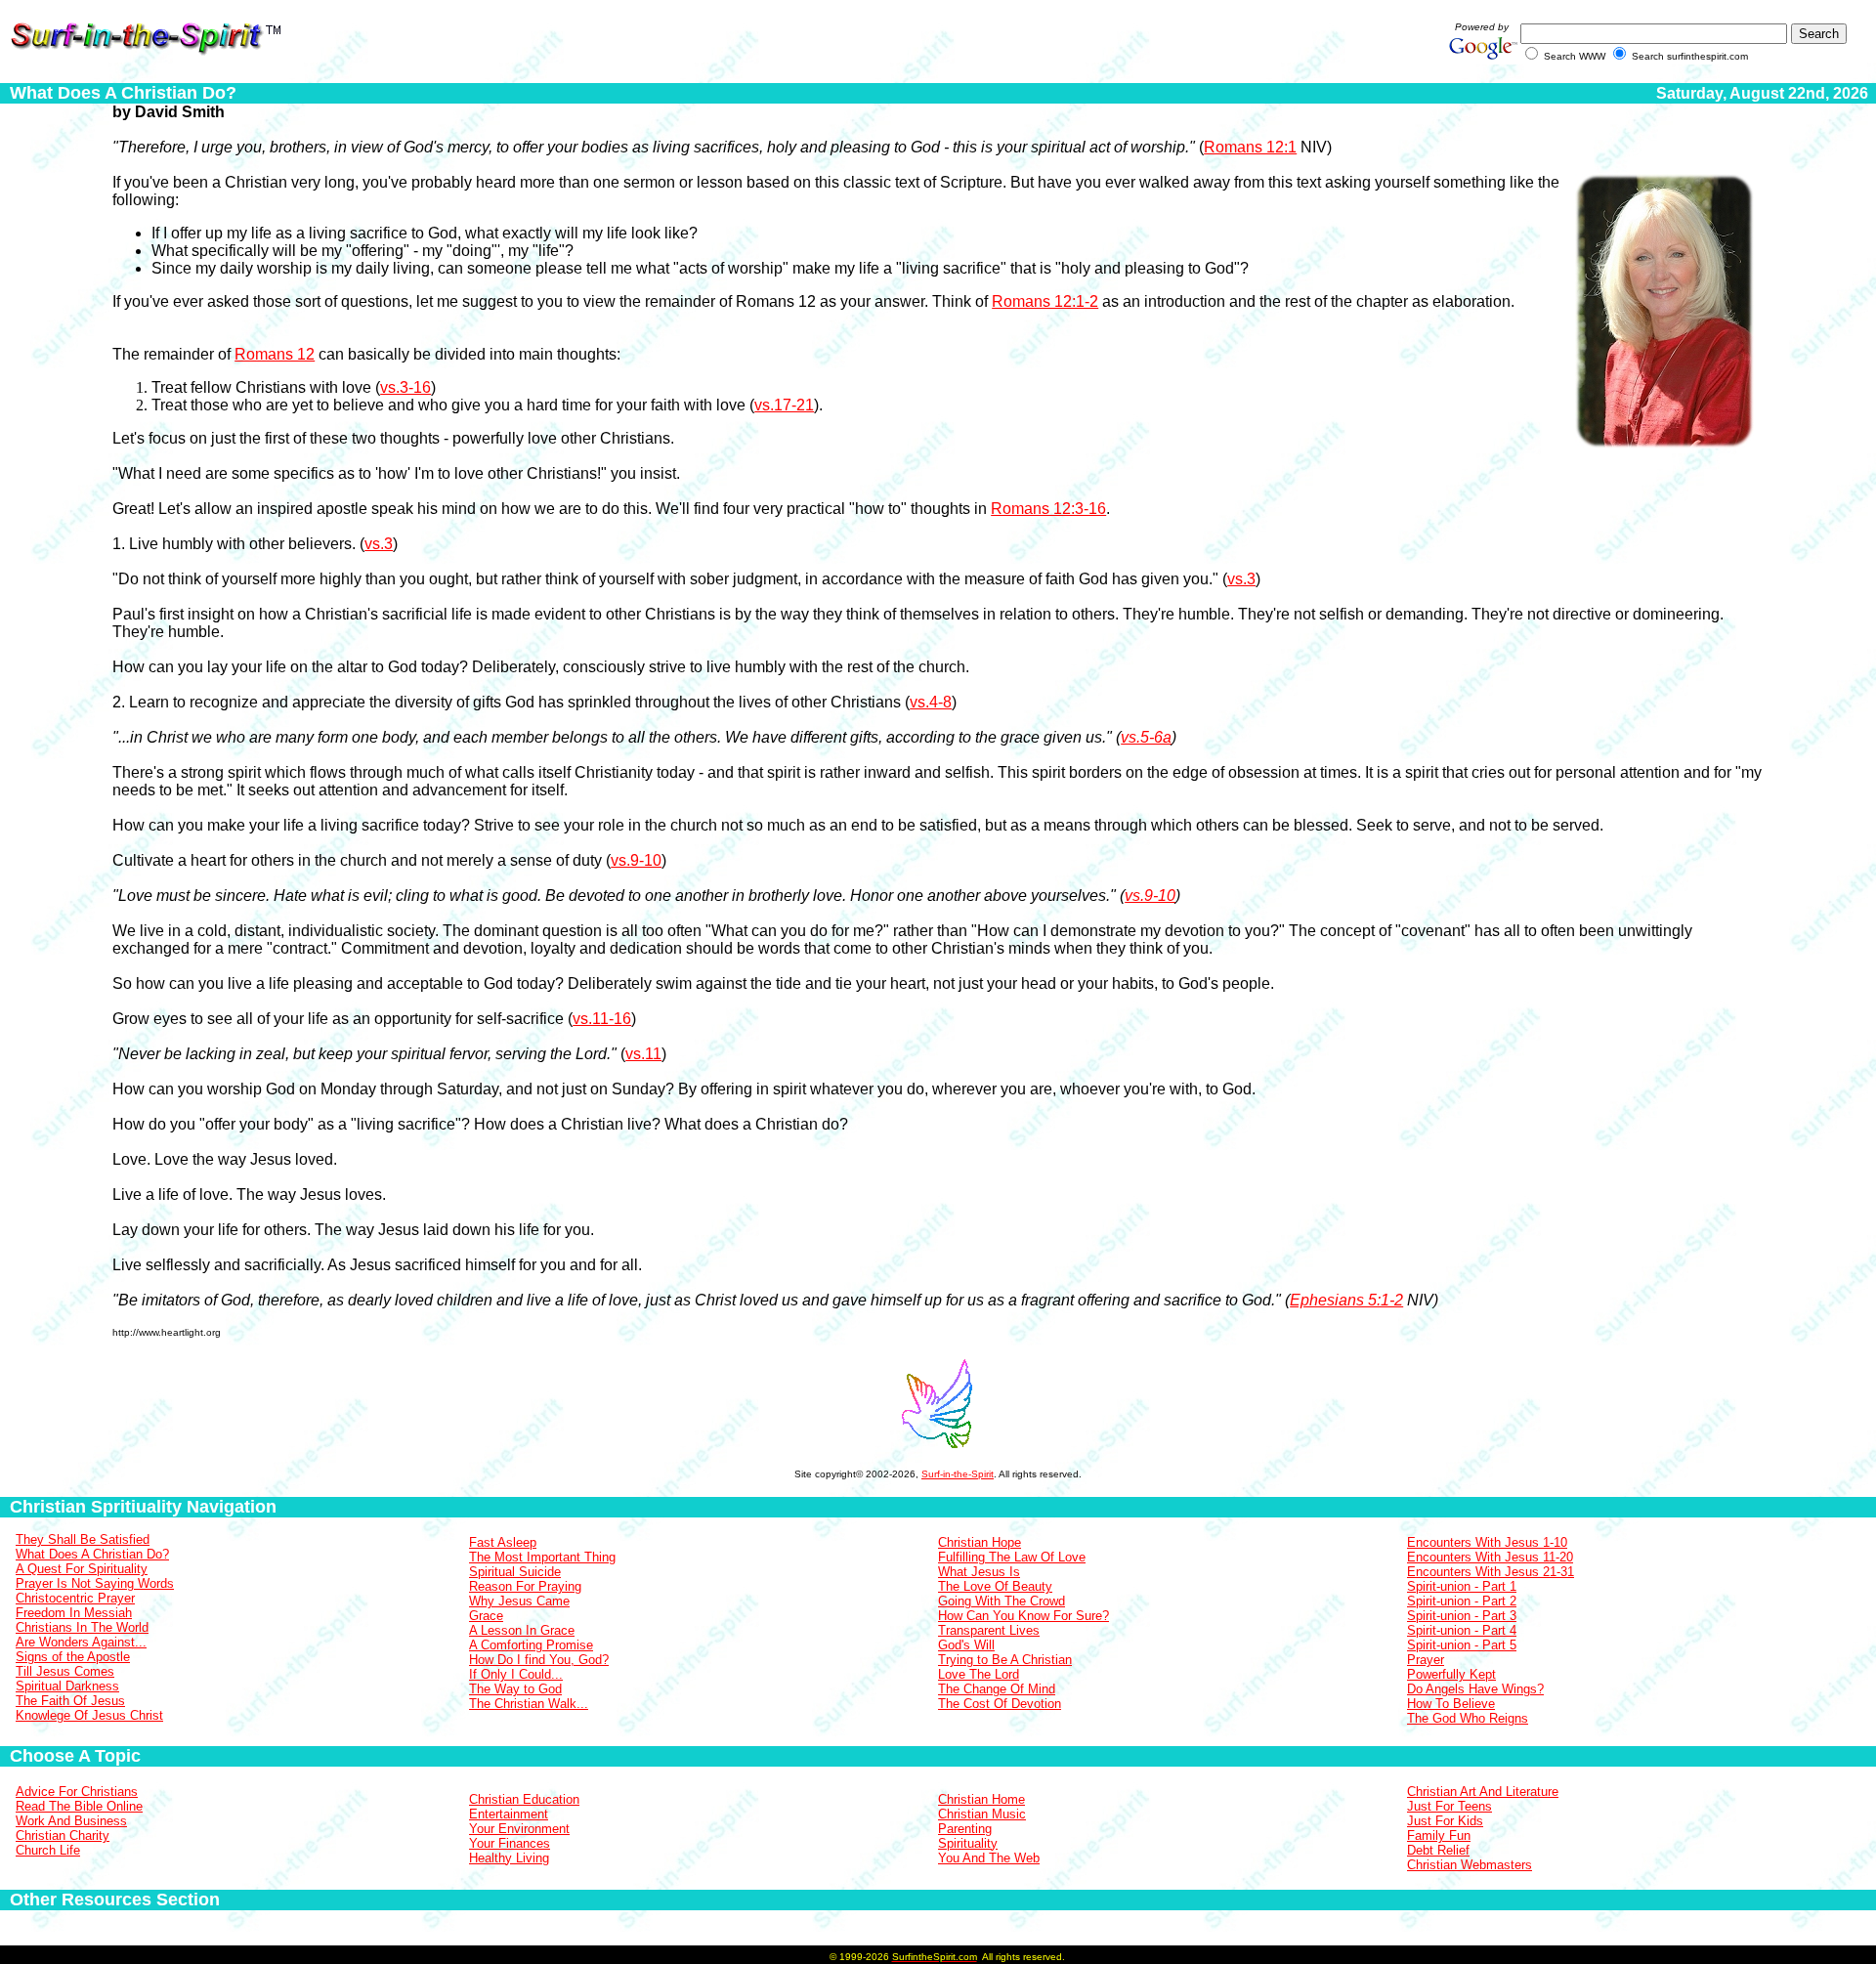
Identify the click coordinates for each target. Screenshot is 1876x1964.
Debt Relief (1438, 1850)
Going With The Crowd (1002, 1601)
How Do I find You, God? (539, 1660)
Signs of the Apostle (73, 1657)
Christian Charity (63, 1836)
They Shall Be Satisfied (83, 1539)
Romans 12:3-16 (1048, 509)
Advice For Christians (77, 1792)
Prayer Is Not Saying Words (95, 1583)
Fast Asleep (503, 1542)
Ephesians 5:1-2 (1346, 1300)
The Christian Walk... (529, 1704)
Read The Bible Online (79, 1806)
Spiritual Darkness (67, 1686)
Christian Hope (980, 1542)
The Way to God (515, 1689)
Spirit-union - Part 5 (1462, 1645)
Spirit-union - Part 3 (1462, 1616)
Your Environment (519, 1829)
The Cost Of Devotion (1000, 1704)
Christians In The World (82, 1627)
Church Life (48, 1850)
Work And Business (71, 1821)
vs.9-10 (636, 860)
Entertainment (509, 1814)
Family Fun (1439, 1836)
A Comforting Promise (531, 1645)
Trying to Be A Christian (1005, 1660)
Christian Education (524, 1799)
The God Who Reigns (1468, 1718)
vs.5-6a (1146, 737)
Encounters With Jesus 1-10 (1487, 1542)
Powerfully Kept (1451, 1674)
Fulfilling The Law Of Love (1012, 1557)
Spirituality (968, 1843)
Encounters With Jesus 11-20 (1490, 1557)
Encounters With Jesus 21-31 (1491, 1572)
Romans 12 (275, 354)
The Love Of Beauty (995, 1586)
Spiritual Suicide (515, 1572)
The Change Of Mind (997, 1689)
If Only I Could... (516, 1674)
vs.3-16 (405, 387)
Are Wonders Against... (81, 1642)
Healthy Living (509, 1858)
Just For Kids (1445, 1821)
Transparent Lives (989, 1630)
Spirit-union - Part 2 (1462, 1601)
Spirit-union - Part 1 (1462, 1586)
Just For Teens (1450, 1806)
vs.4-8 (931, 702)
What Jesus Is (979, 1572)
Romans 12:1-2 (1045, 301)
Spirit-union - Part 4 (1462, 1630)
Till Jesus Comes (65, 1671)
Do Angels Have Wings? (1475, 1689)
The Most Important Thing (542, 1557)
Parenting (965, 1829)
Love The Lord (979, 1674)
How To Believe (1451, 1704)
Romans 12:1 (1250, 147)
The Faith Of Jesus (70, 1701)
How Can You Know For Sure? (1023, 1616)
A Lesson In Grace (522, 1630)
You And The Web (989, 1858)
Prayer (1426, 1660)
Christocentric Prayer (75, 1598)
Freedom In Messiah (74, 1613)
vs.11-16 (602, 1019)
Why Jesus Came (519, 1601)
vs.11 (643, 1054)
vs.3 (379, 544)
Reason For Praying (525, 1586)
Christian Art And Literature (1483, 1792)
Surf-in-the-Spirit (958, 1474)
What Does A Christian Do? (92, 1554)
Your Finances (510, 1843)
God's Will (966, 1645)
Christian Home (981, 1799)
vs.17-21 (784, 405)
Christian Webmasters (1470, 1865)
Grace (486, 1616)
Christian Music (982, 1814)
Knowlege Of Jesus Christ (89, 1715)
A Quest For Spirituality (82, 1569)
